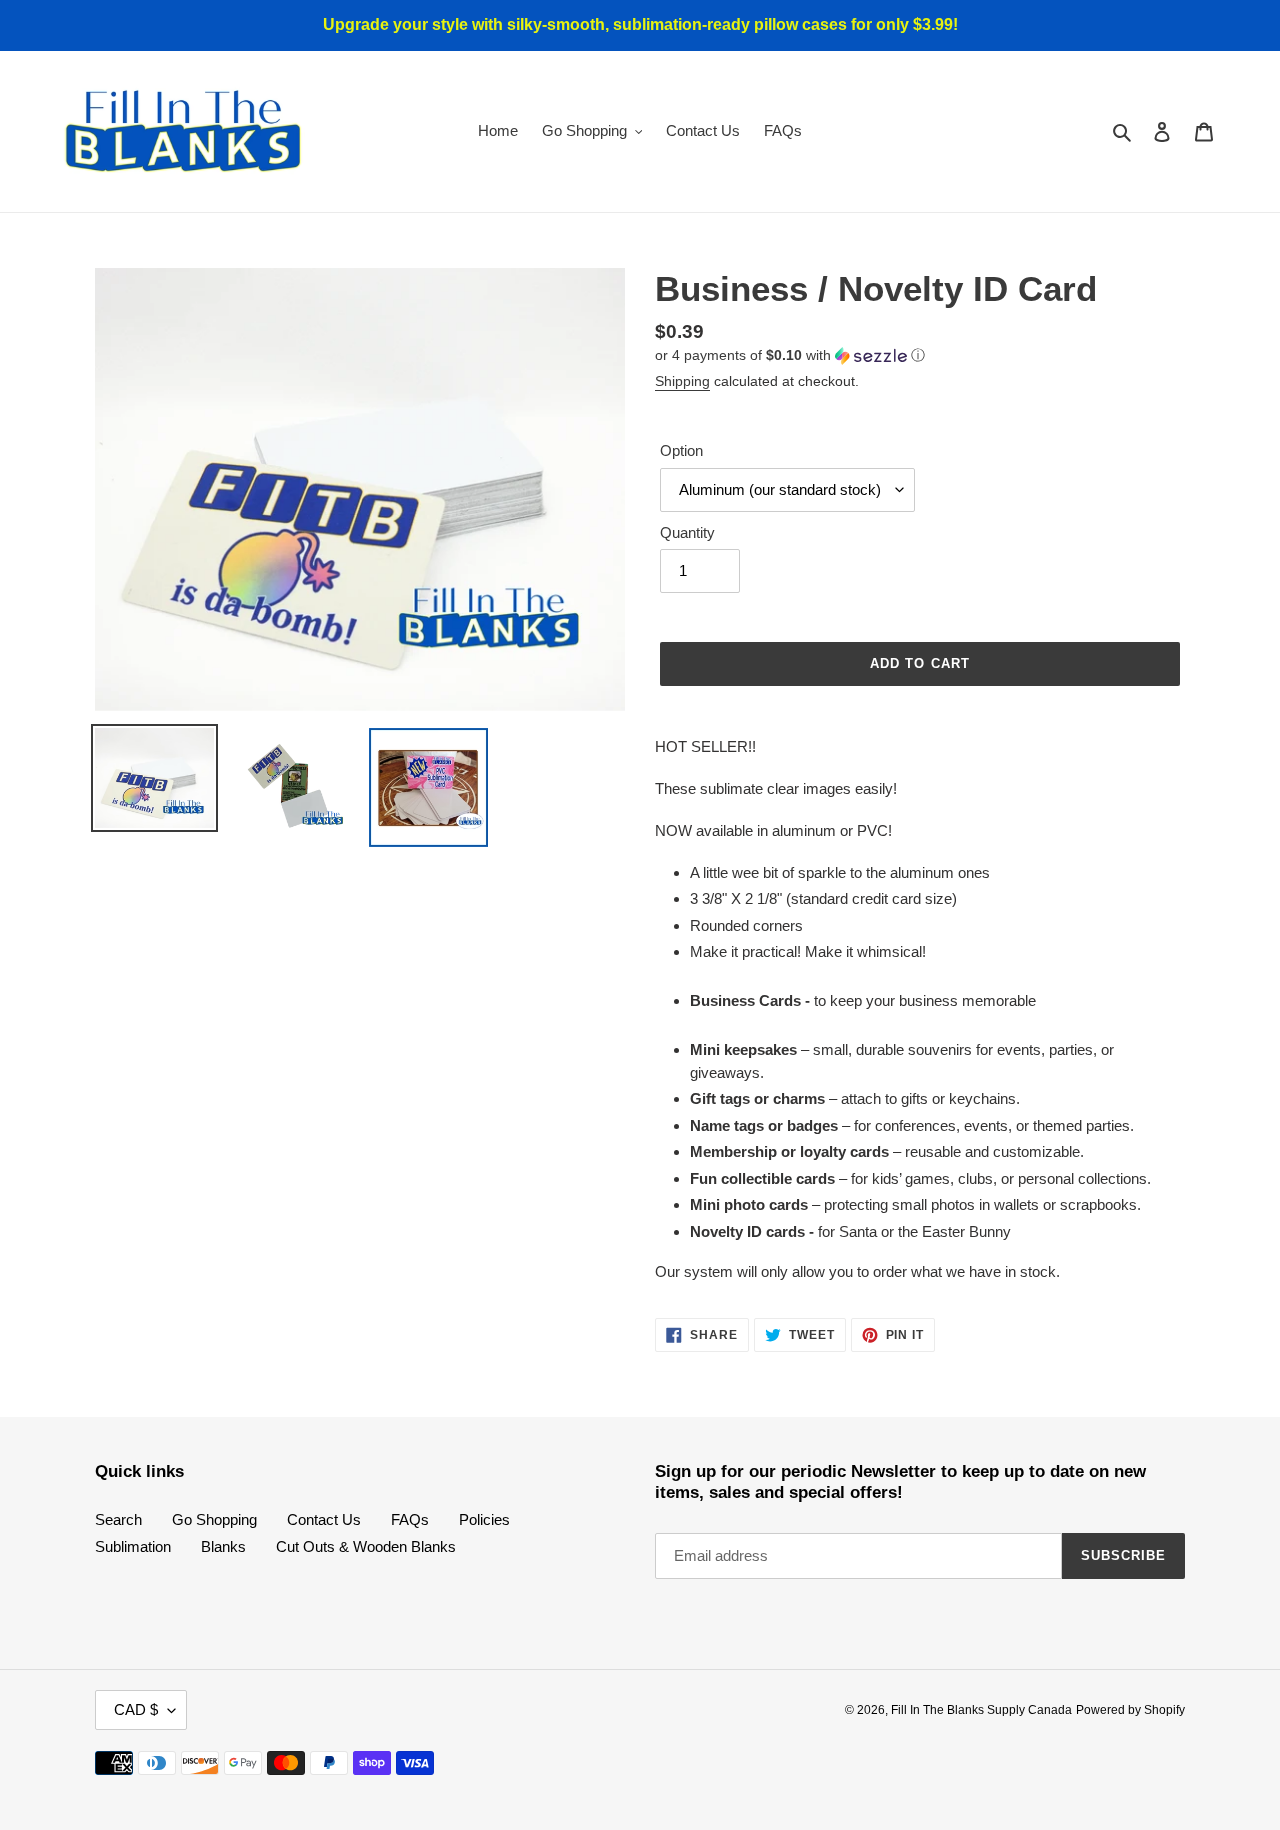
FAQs (410, 1519)
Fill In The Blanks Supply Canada (981, 1710)
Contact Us (324, 1519)
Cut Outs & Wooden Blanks (366, 1546)
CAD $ (136, 1709)
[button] (790, 355)
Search (118, 1519)
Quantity (687, 532)
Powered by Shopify (1130, 1710)
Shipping (682, 381)
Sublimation (133, 1546)
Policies (484, 1519)
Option (681, 450)
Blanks (223, 1546)
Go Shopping (214, 1519)
